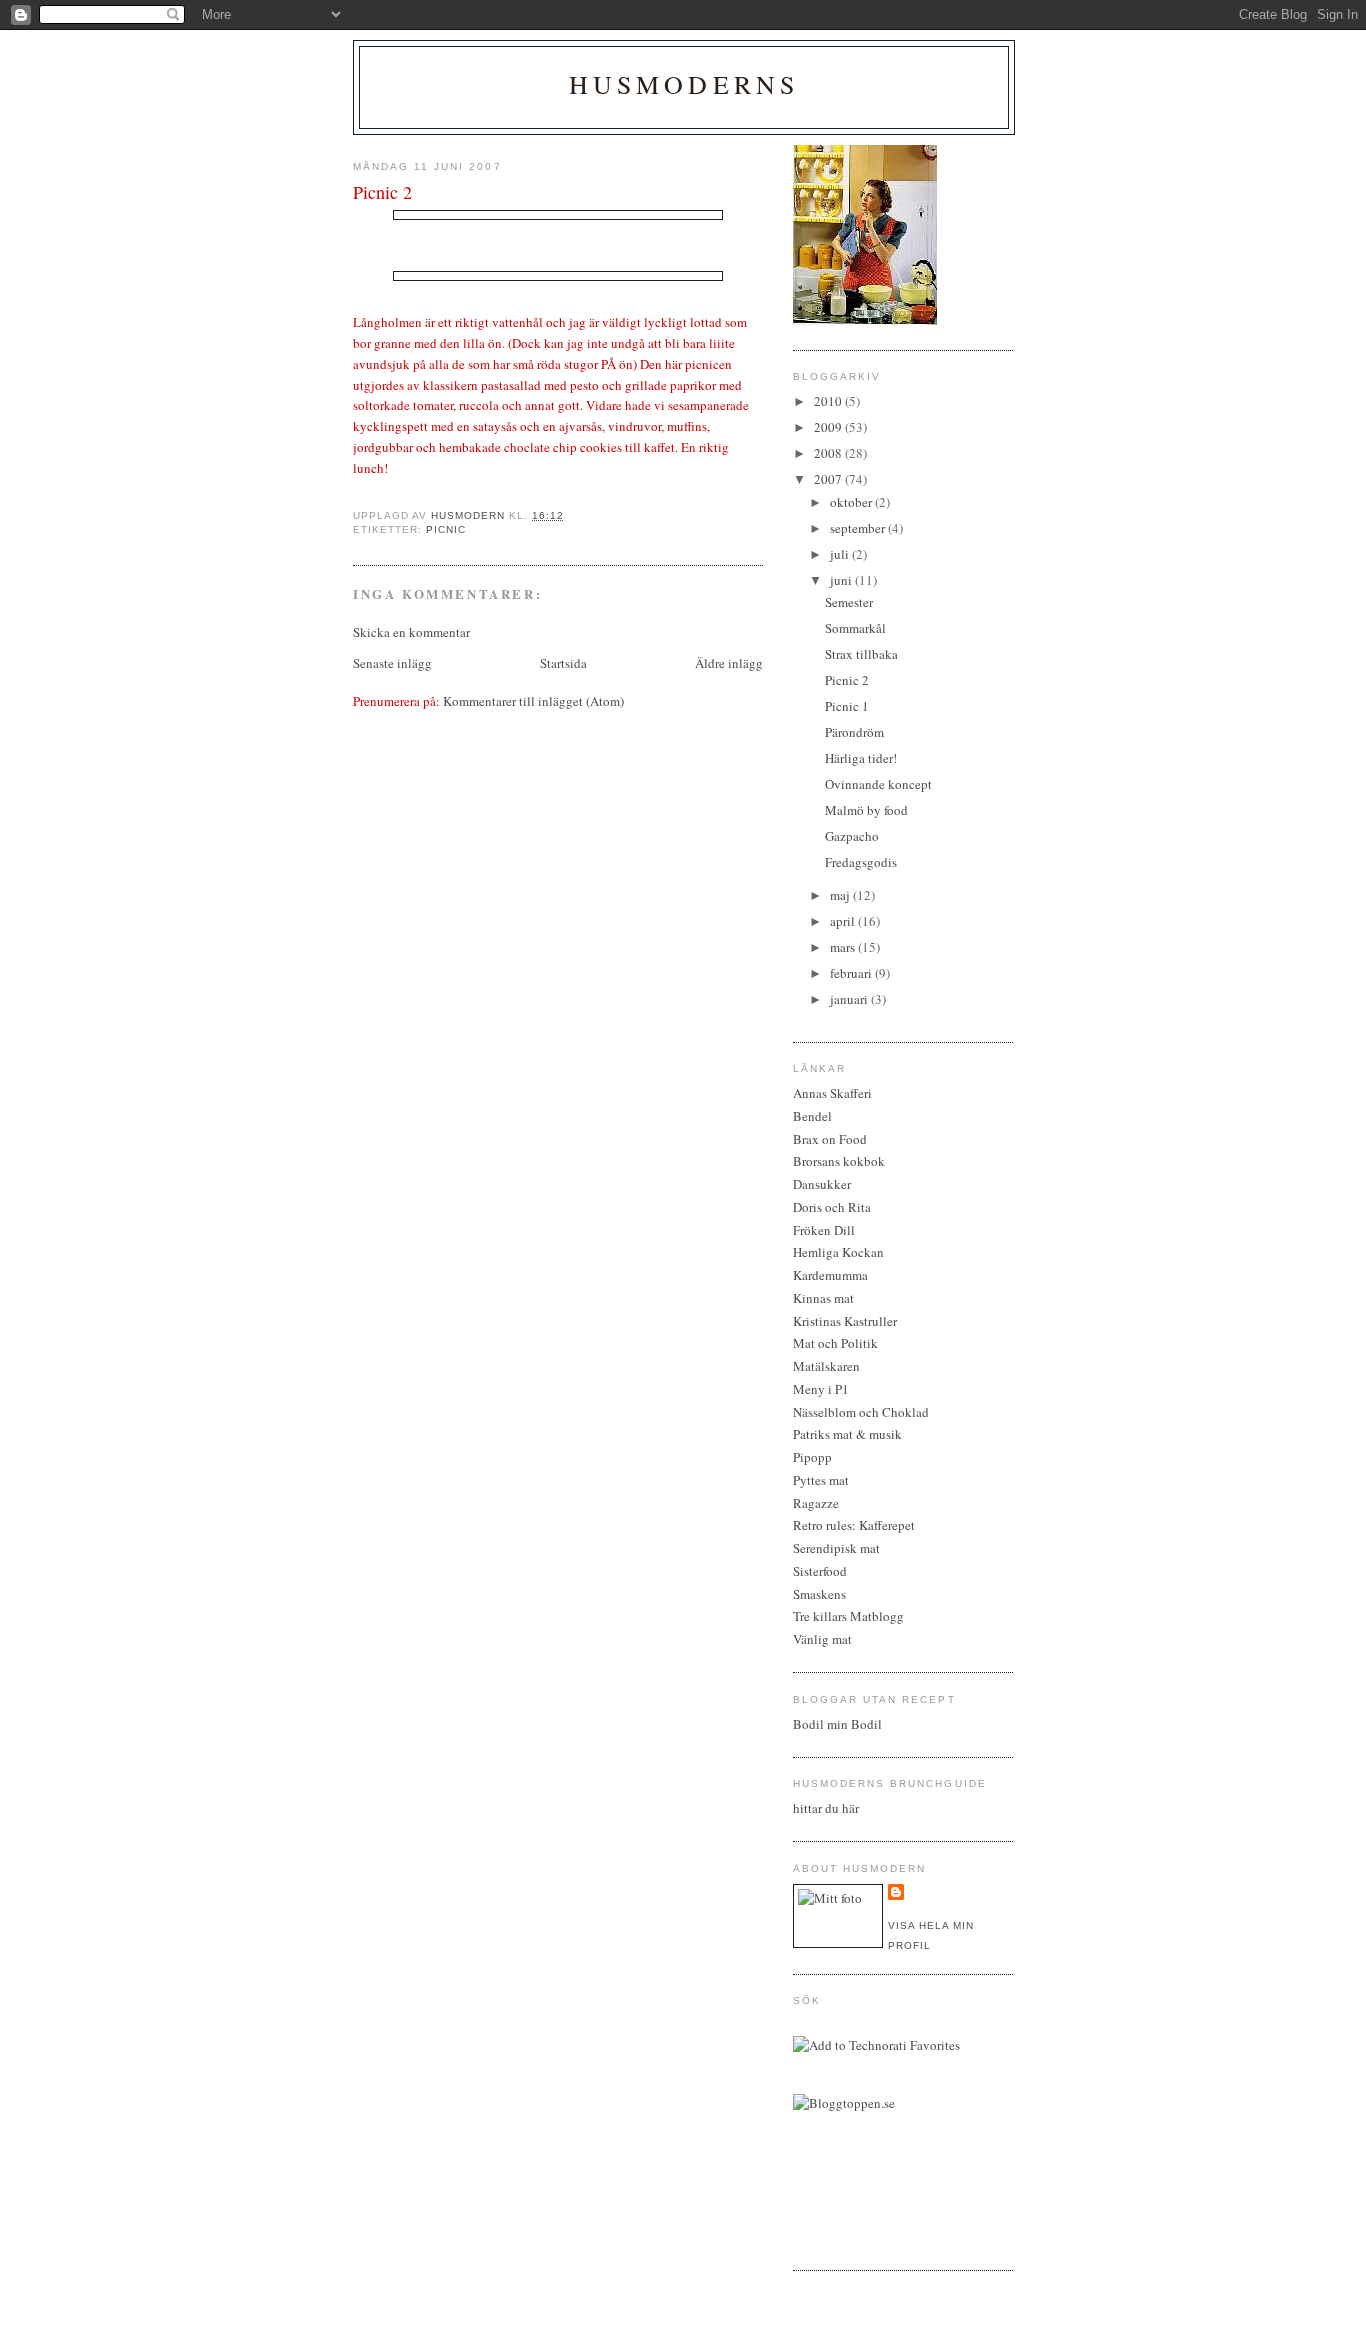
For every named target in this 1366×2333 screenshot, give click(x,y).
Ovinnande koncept (878, 784)
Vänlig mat (822, 1639)
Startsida (563, 663)
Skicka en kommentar (411, 632)
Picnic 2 (847, 680)
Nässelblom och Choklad (861, 1412)
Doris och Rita (832, 1207)
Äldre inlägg (729, 663)
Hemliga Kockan (838, 1252)
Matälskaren (826, 1366)
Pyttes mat (821, 1480)
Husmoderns (684, 84)
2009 (829, 427)
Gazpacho (852, 836)
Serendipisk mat (836, 1548)
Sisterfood (820, 1571)
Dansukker (822, 1184)
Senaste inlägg (392, 663)
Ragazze (816, 1503)
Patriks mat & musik (847, 1434)
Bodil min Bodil (837, 1724)
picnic (446, 529)
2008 (829, 453)
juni (842, 580)
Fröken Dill (824, 1230)
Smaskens (819, 1594)
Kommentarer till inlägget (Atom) (533, 701)
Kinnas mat (823, 1298)
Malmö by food (866, 810)
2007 (829, 479)
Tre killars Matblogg (848, 1616)
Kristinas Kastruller (845, 1321)
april (844, 921)
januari (850, 999)
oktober (852, 502)
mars (844, 947)
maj (841, 895)
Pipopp (812, 1457)
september (859, 528)
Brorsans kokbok (839, 1161)
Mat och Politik (835, 1343)
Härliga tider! (861, 758)
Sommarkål (855, 628)
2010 (829, 401)
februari (852, 973)
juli (841, 554)
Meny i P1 (821, 1389)
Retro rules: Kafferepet (854, 1525)
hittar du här (826, 1808)
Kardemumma (830, 1275)
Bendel (812, 1116)
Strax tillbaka (861, 654)
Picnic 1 (847, 706)
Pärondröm (854, 732)
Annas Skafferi (832, 1093)
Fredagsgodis (861, 862)
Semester (849, 602)
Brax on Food (830, 1139)
